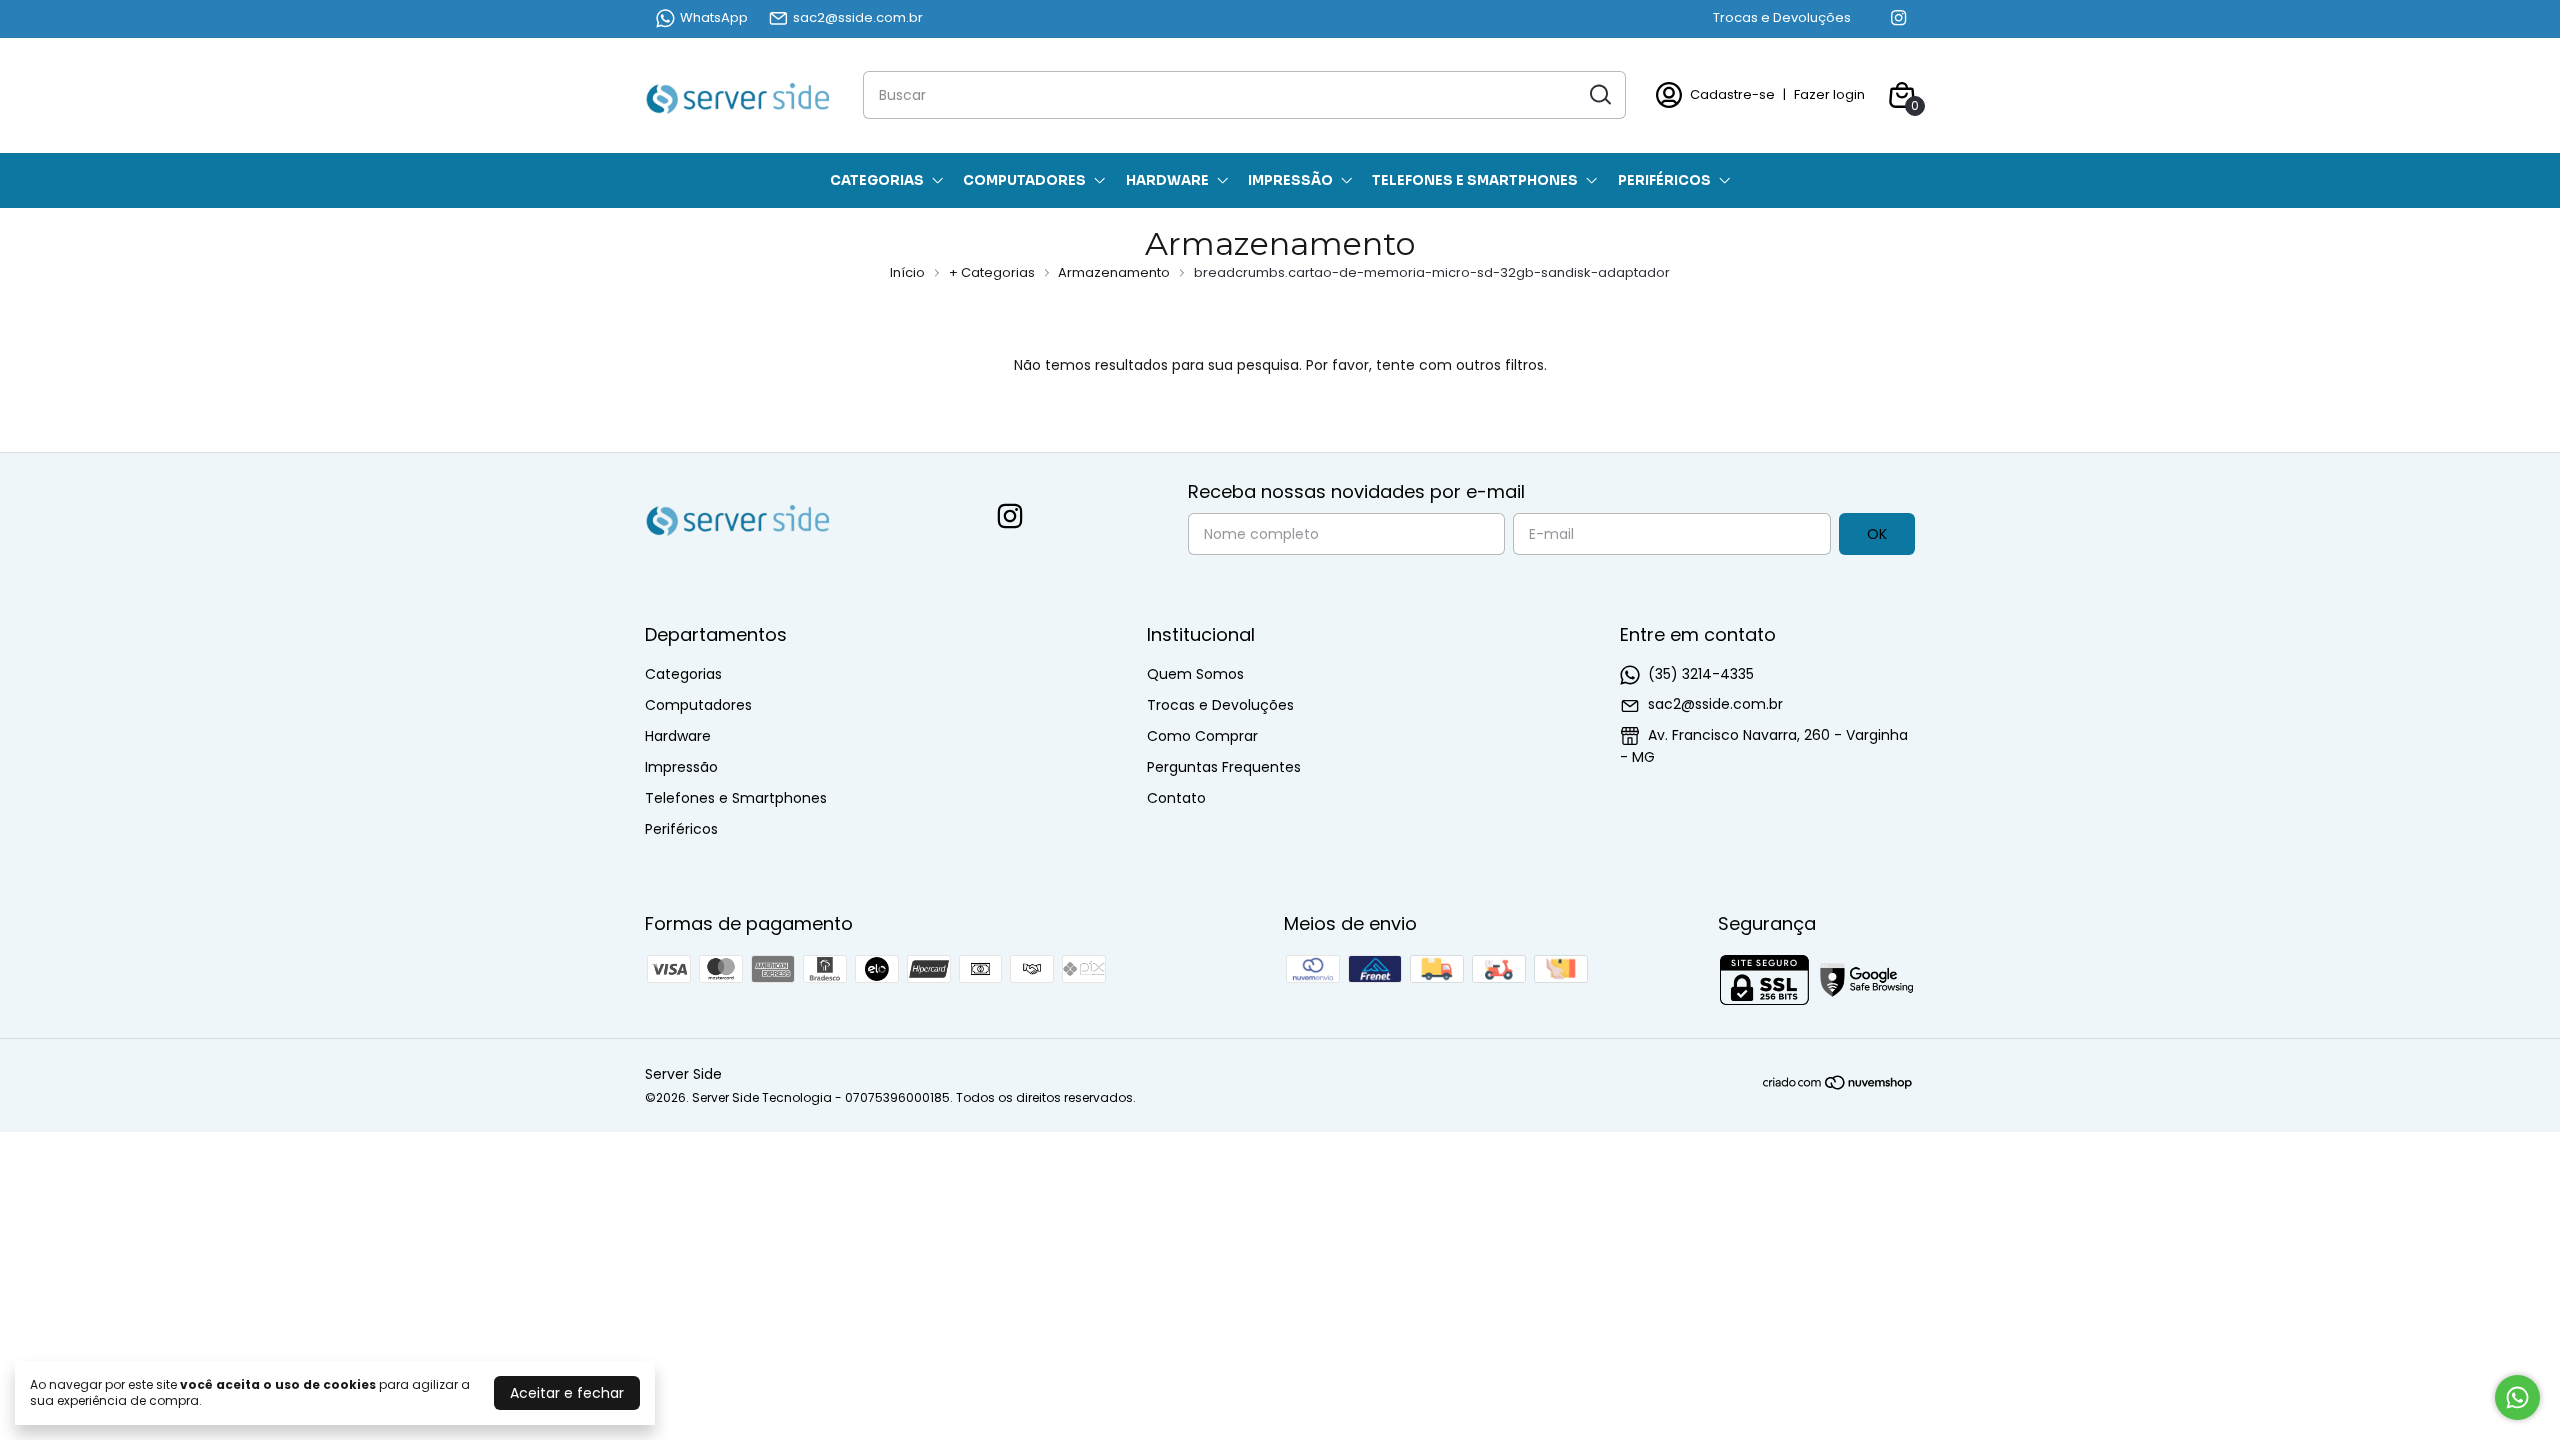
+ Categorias (993, 272)
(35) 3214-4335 (1701, 674)
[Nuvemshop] (1838, 1086)
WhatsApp (714, 17)
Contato (1176, 798)
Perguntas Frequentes (1224, 767)
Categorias (877, 180)
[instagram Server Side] (1898, 18)
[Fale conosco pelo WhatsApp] (2517, 1397)
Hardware (1167, 180)
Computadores (1024, 180)
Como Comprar (1202, 736)
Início (907, 272)
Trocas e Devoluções (1782, 17)
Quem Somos (1195, 674)
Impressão (1290, 180)
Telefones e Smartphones (1475, 180)
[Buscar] (1599, 94)
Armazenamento (1115, 272)
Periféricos (1664, 180)
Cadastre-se (1732, 94)
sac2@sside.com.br (858, 17)
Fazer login (1829, 94)
